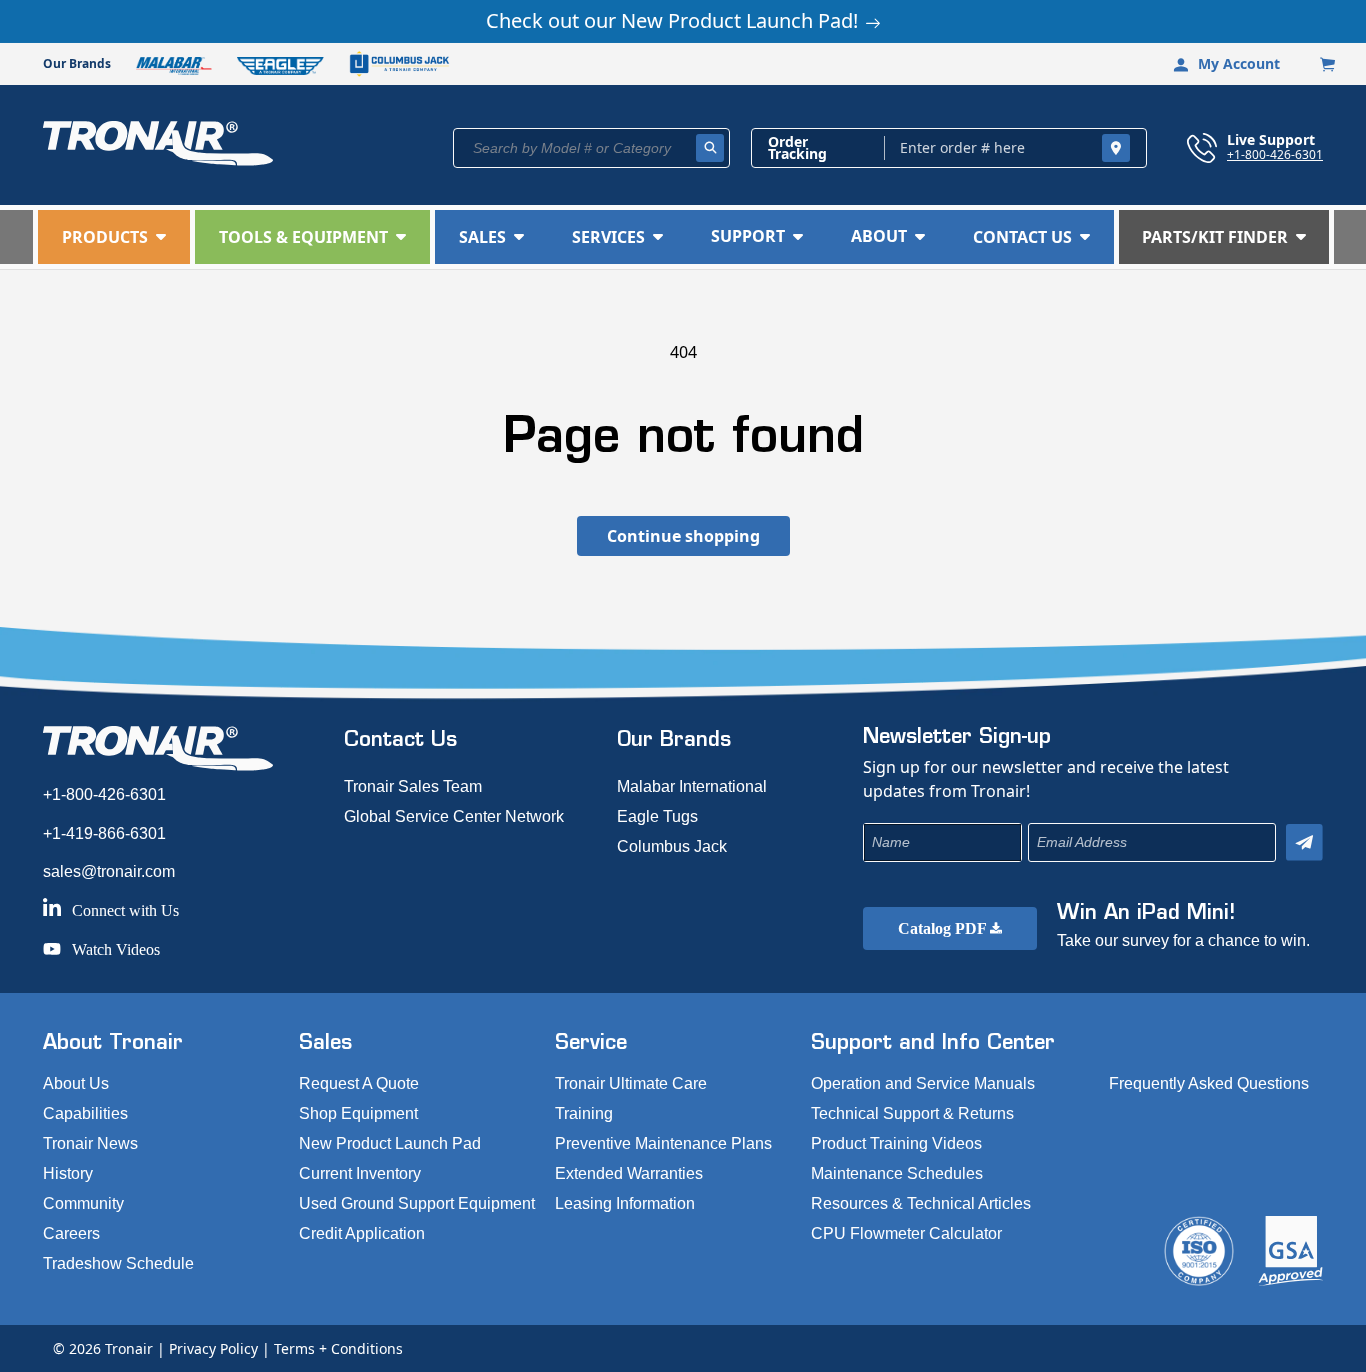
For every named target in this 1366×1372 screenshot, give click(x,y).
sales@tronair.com (109, 871)
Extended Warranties (629, 1173)
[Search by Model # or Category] (710, 148)
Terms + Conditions (338, 1348)
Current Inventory (360, 1173)
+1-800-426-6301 (1275, 154)
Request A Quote (359, 1083)
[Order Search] (1116, 148)
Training (584, 1113)
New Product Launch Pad (390, 1143)
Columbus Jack (672, 846)
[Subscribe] (1304, 842)
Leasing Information (625, 1203)
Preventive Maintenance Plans (663, 1143)
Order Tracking (797, 148)
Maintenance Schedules (897, 1173)
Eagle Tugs (657, 816)
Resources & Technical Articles (921, 1203)
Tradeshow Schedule (118, 1263)
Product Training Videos (896, 1143)
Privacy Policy (213, 1348)
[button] (114, 237)
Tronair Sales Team (413, 786)
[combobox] (591, 148)
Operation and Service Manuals (923, 1083)
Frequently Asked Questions (1209, 1083)
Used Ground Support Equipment (417, 1203)
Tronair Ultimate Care (631, 1083)
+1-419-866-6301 (104, 833)
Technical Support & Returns (912, 1113)
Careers (71, 1233)
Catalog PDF (944, 928)
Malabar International (692, 786)
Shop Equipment (358, 1113)
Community (83, 1203)
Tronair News (90, 1143)
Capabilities (85, 1113)
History (68, 1173)
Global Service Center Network (454, 816)
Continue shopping (683, 536)
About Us (76, 1083)
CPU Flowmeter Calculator (906, 1233)
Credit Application (362, 1233)
